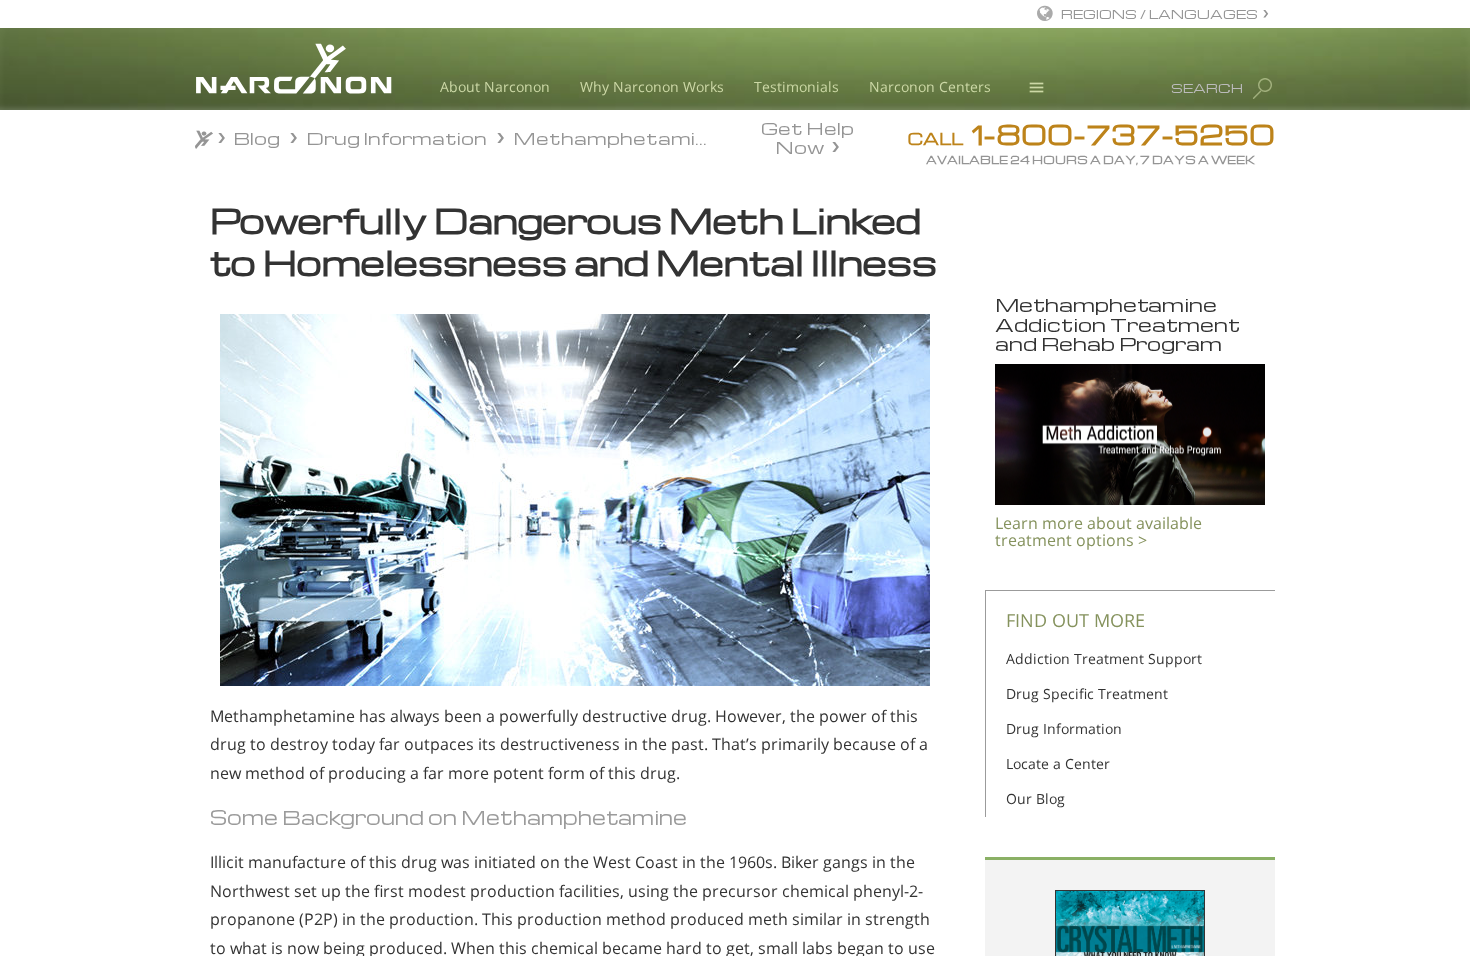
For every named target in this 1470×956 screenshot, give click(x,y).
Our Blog (1035, 798)
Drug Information (1064, 728)
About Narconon (495, 86)
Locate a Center (1058, 763)
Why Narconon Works (652, 86)
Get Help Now (807, 136)
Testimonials (796, 86)
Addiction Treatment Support (1104, 658)
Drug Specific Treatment (1087, 693)
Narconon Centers (930, 86)
